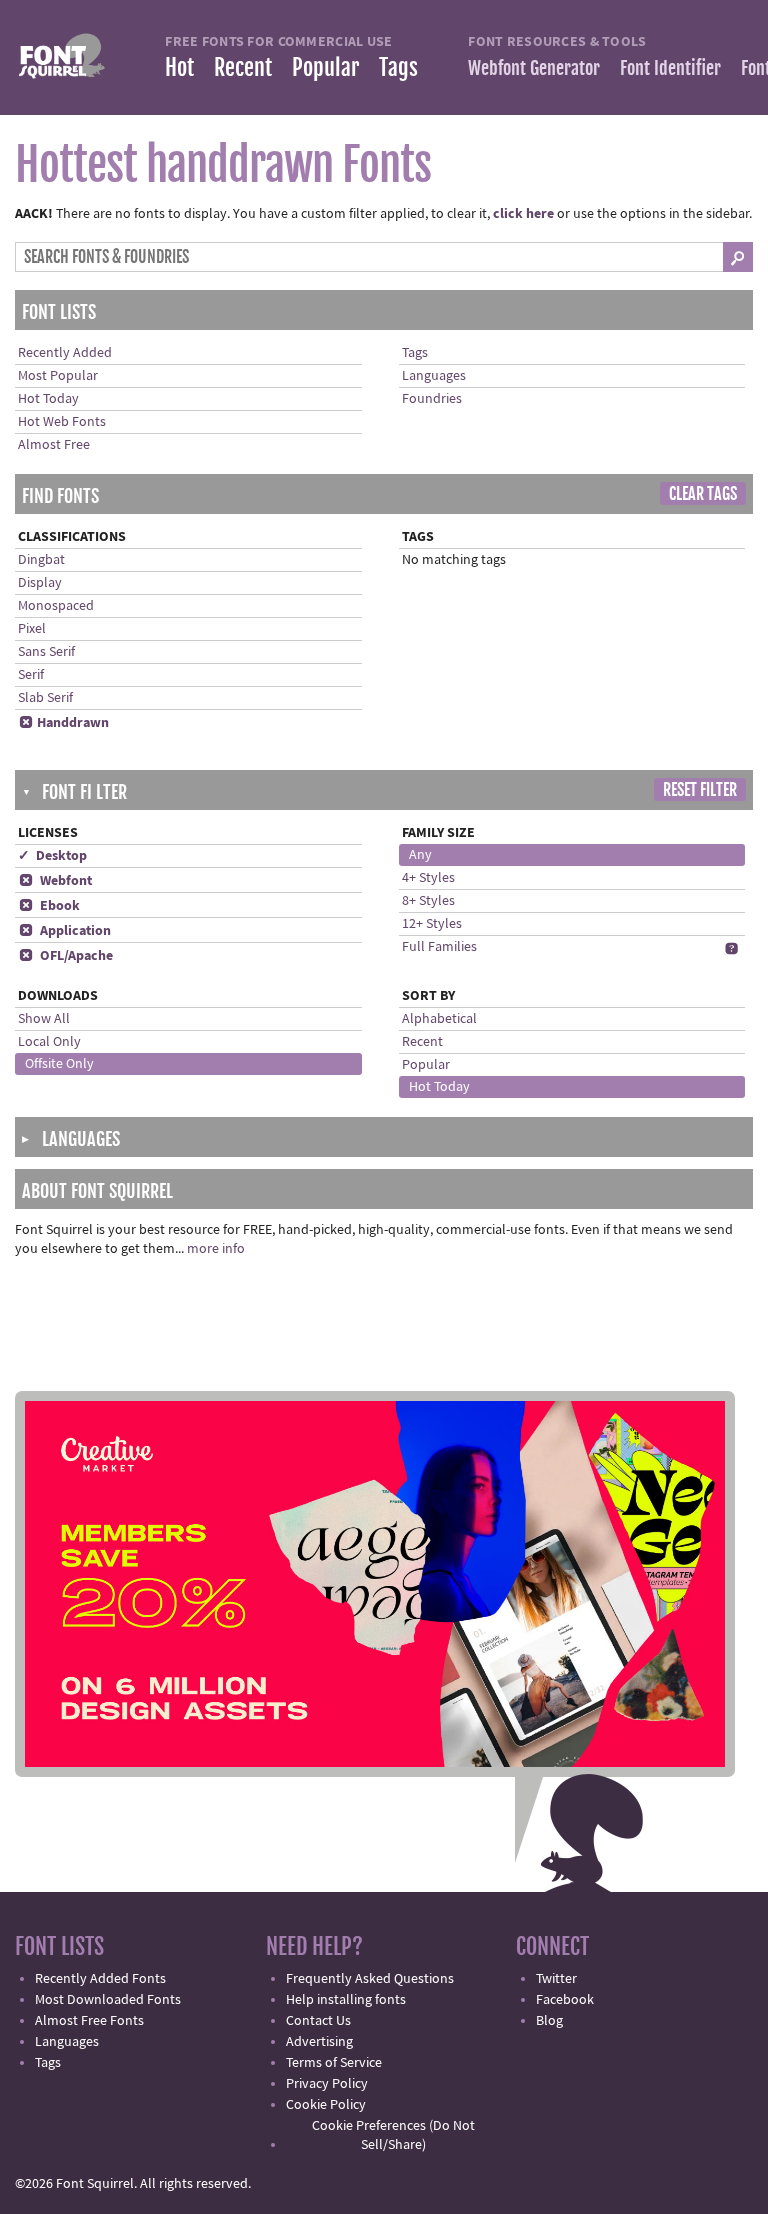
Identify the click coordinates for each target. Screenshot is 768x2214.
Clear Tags (703, 494)
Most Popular (58, 376)
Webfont (55, 881)
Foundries (432, 399)
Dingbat (41, 560)
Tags (398, 67)
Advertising (319, 2042)
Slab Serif (45, 698)
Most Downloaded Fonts (108, 2000)
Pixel (32, 629)
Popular (325, 67)
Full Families (439, 947)
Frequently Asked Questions (370, 1979)
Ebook (49, 906)
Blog (549, 2021)
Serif (31, 675)
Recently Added (65, 353)
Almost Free (54, 445)
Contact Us (318, 2021)
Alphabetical (439, 1019)
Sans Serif (46, 652)
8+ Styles (428, 901)
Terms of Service (334, 2063)
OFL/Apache (66, 956)
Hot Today (48, 399)
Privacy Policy (327, 2084)
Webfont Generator (534, 68)
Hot (179, 67)
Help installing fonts (346, 2000)
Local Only (49, 1042)
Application (65, 931)
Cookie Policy (326, 2105)
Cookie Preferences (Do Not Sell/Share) (393, 2135)
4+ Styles (428, 878)
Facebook (565, 2000)
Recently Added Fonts (100, 1979)
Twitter (556, 1979)
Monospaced (56, 606)
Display (40, 583)
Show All (44, 1019)
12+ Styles (432, 924)
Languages (434, 376)
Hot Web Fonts (62, 422)
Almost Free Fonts (89, 2021)
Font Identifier (670, 68)
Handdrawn (64, 723)
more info (216, 1249)
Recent (243, 67)
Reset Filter (700, 790)
